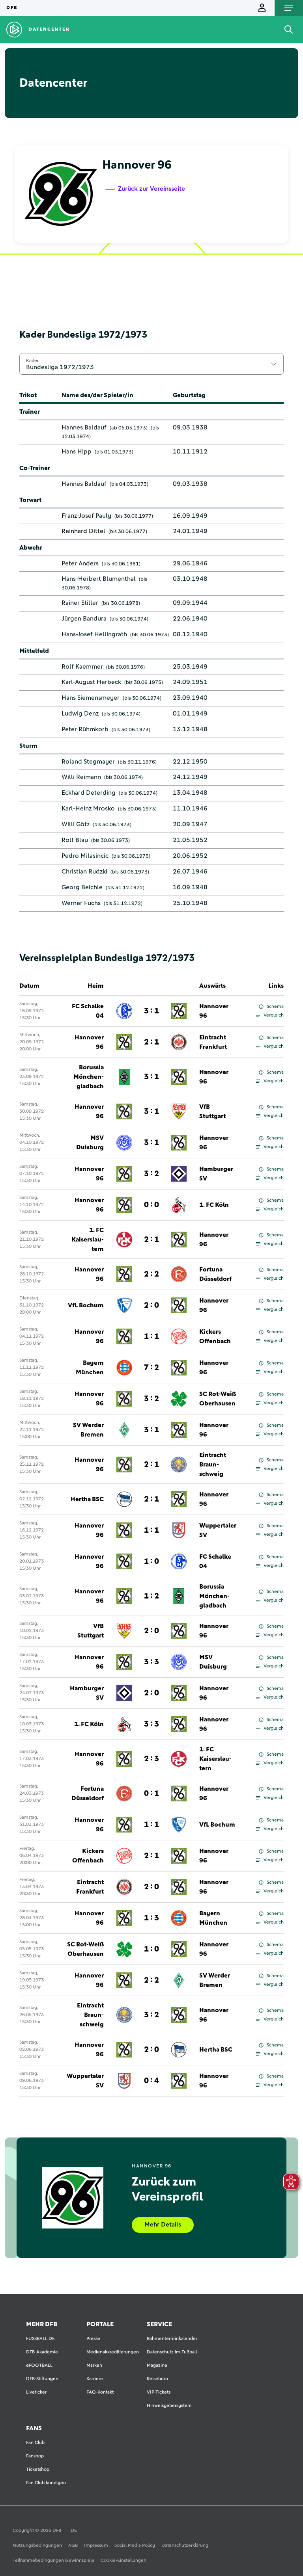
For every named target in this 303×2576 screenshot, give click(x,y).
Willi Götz (76, 824)
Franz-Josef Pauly (86, 516)
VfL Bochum (86, 1305)
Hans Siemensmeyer (91, 698)
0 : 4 (151, 2081)
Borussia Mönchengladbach (89, 1077)
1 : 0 (151, 1561)
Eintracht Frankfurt (213, 1042)
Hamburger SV (216, 1174)
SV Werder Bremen (88, 1430)
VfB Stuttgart (212, 1111)
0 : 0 (151, 1205)
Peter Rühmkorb (85, 729)
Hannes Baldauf (84, 427)
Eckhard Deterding (89, 793)
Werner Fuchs (81, 903)
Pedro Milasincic (85, 856)
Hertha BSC (87, 1499)
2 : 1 (151, 1042)
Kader (32, 361)
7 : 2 (151, 1368)
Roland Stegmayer (88, 762)
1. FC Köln (214, 1205)
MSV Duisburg (90, 1143)
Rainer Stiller (80, 603)
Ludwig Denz (80, 714)
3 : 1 (151, 1011)
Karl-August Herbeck (91, 682)
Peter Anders (80, 563)
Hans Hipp (77, 452)
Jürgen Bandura (84, 619)
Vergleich (274, 1015)
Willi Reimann (81, 777)
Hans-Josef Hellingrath (94, 634)
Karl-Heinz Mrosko (88, 808)
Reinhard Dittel (83, 531)
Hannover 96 (214, 1011)
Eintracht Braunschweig (213, 1465)
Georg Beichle (82, 887)
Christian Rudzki (84, 872)
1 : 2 (151, 1596)
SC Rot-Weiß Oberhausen (218, 1399)
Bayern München (90, 1368)
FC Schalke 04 (88, 1011)
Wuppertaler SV (218, 1530)
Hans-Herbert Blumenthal (99, 579)
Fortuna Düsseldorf (215, 1274)
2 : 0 (151, 1305)
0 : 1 (151, 1794)
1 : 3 (151, 1918)
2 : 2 (151, 1274)
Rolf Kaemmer (82, 667)
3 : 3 (151, 1662)
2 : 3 (151, 1759)
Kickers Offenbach (215, 1336)
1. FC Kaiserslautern (88, 1240)
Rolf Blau (75, 840)
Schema (275, 1007)
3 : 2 (151, 1174)
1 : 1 (151, 1336)
